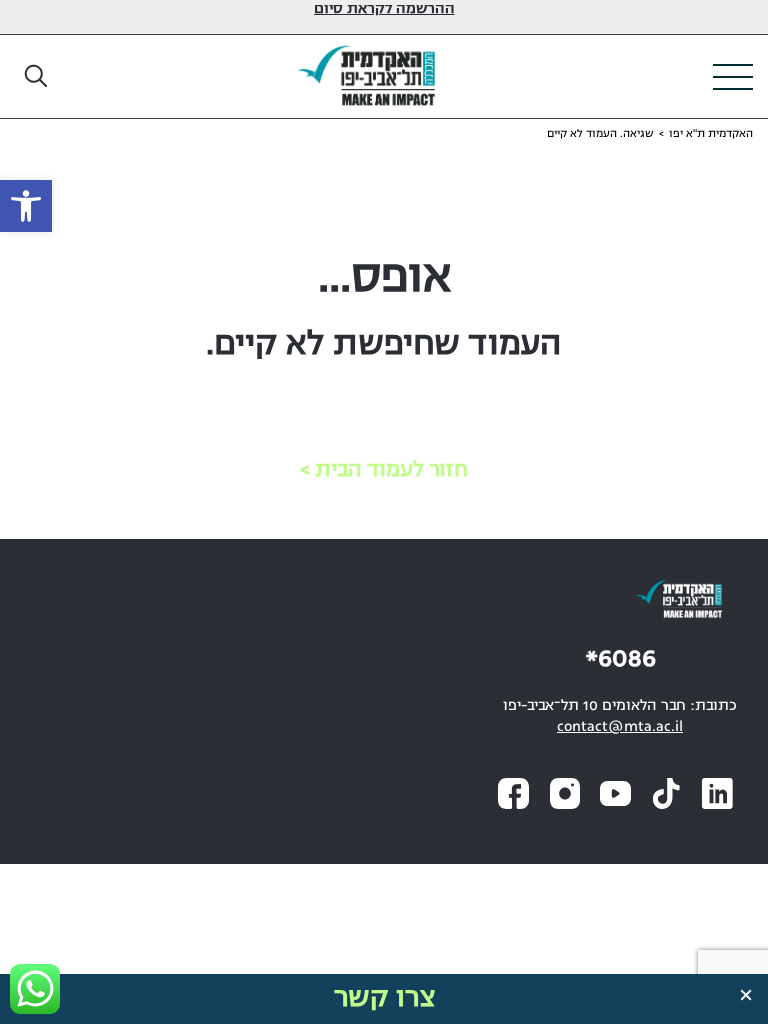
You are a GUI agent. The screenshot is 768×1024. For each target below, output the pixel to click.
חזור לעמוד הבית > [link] (384, 470)
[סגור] (746, 995)
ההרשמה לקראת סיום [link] (384, 9)
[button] (37, 77)
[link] (26, 206)
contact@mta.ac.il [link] (620, 727)
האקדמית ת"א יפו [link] (711, 134)
